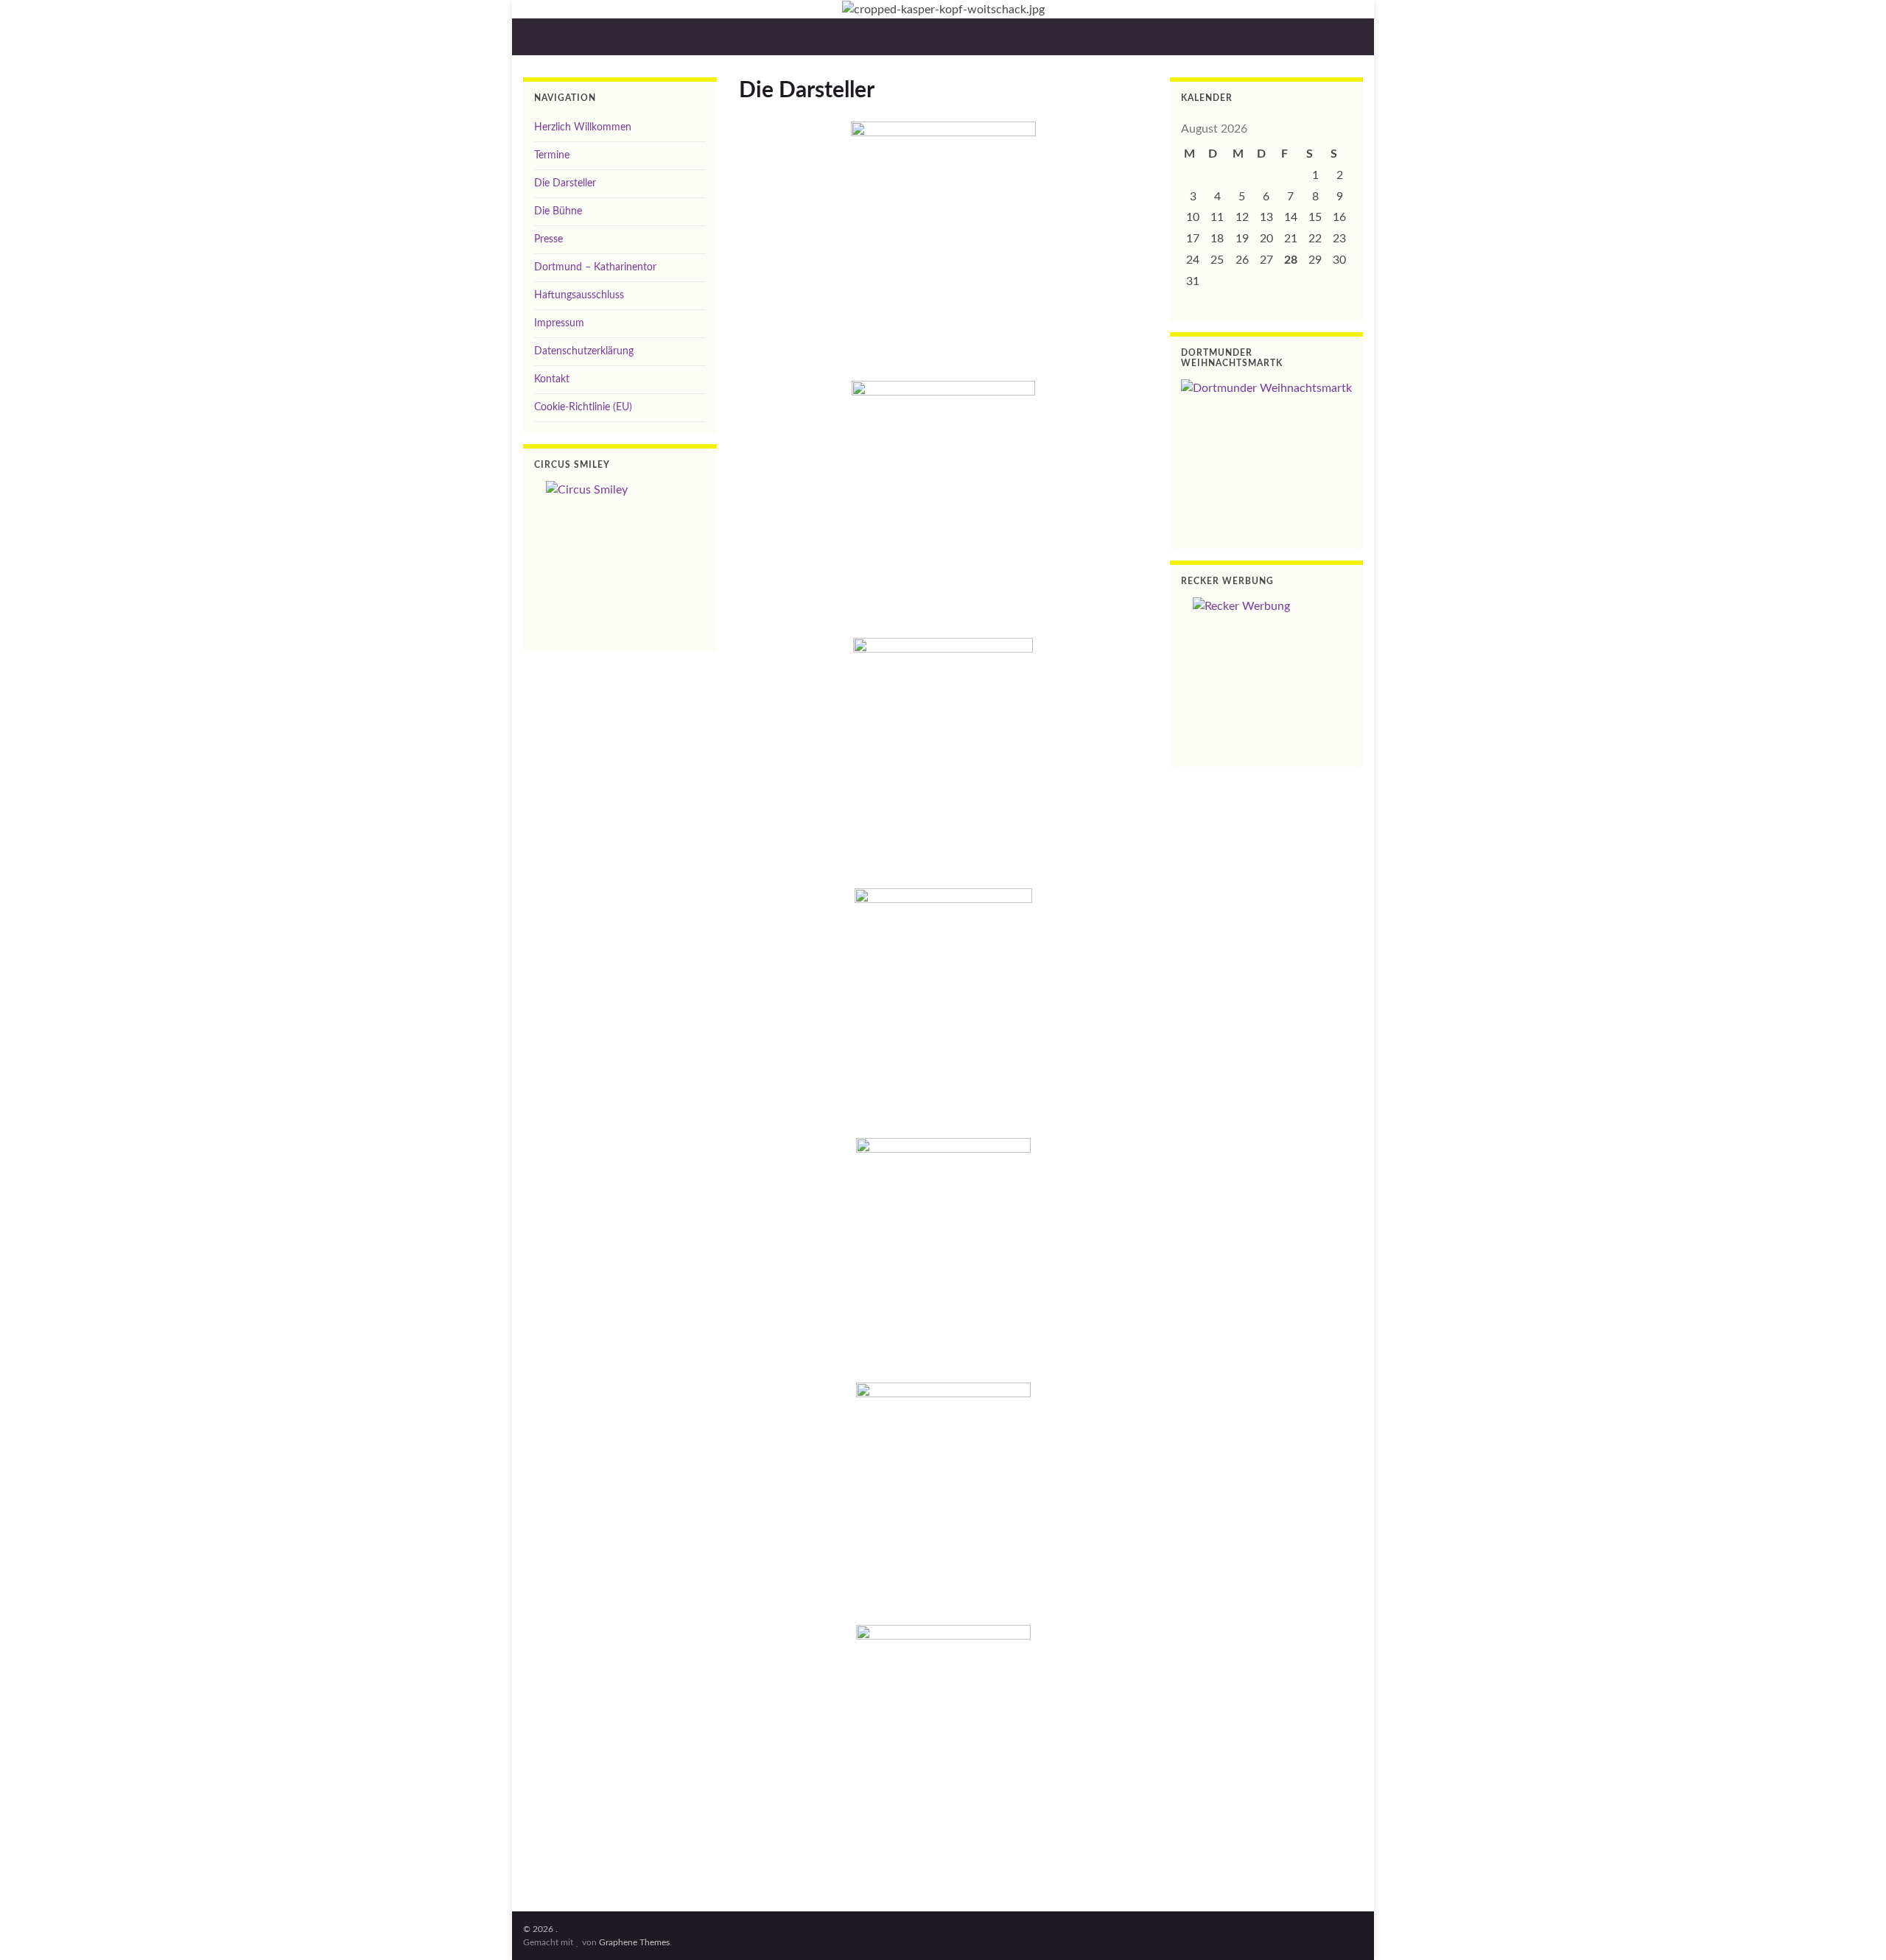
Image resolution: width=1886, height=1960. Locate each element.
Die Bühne (558, 211)
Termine (552, 155)
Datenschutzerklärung (584, 351)
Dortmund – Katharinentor (595, 267)
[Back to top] (1853, 1927)
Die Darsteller (565, 183)
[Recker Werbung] (1267, 671)
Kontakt (552, 379)
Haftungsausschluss (579, 295)
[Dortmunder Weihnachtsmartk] (1267, 453)
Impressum (559, 323)
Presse (548, 239)
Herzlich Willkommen (583, 127)
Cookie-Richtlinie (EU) (583, 407)
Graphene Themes (634, 1942)
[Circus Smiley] (620, 555)
